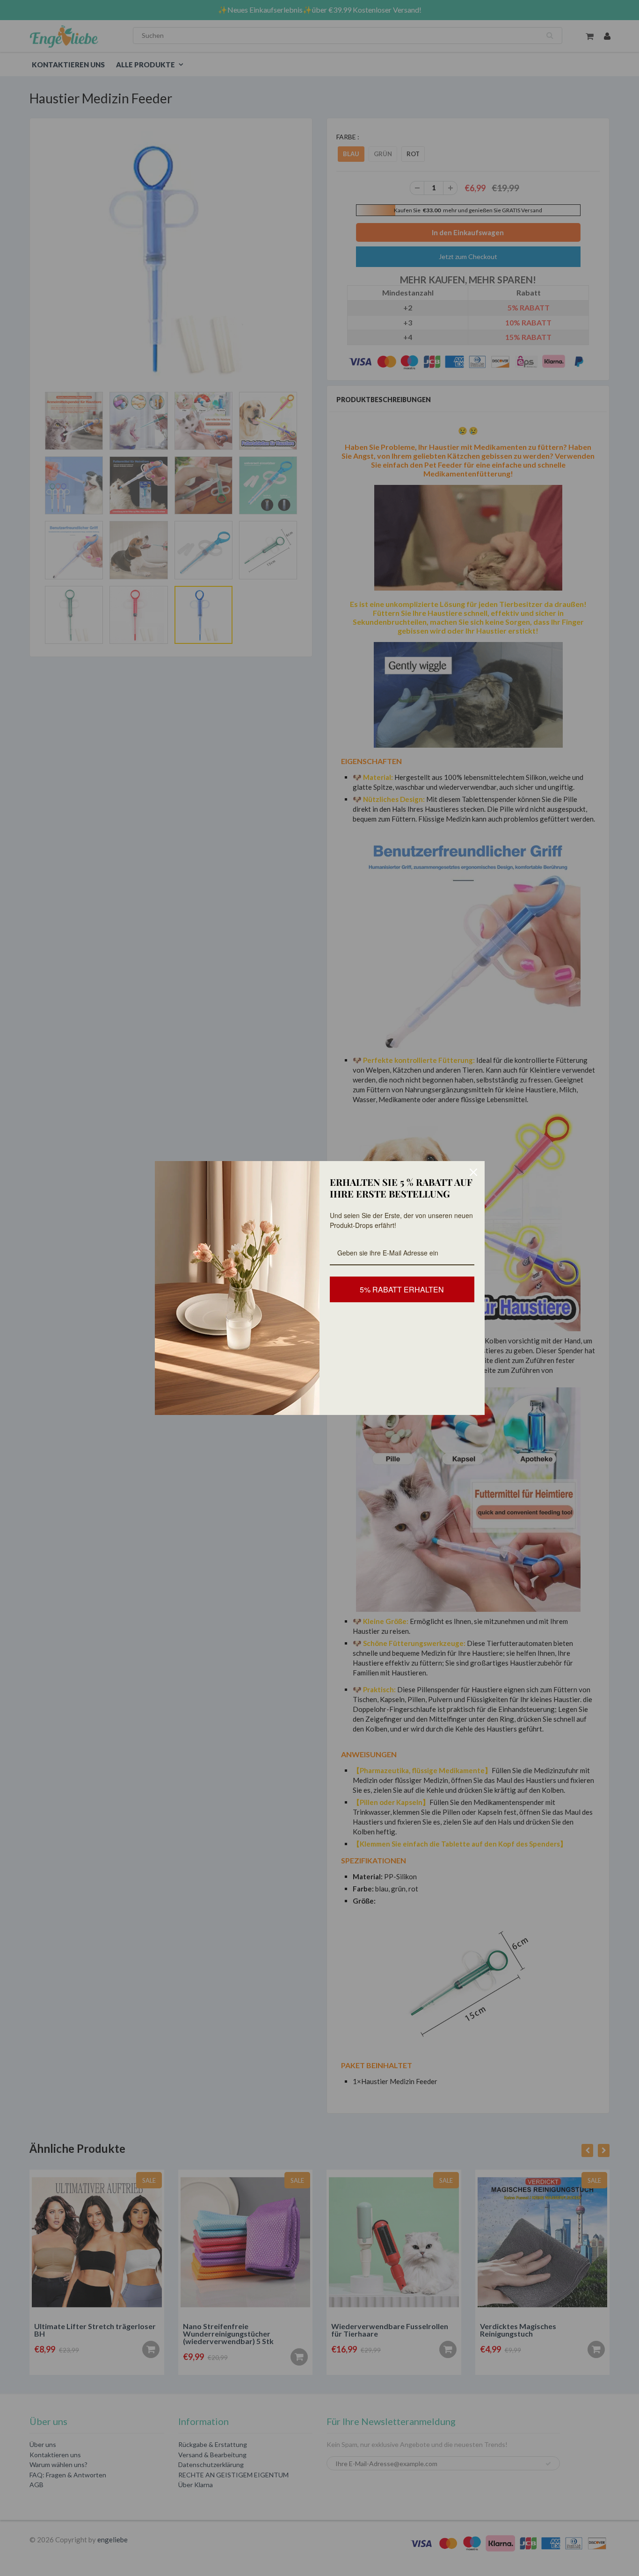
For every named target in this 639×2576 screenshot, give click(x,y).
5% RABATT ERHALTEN (402, 1289)
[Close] (473, 1172)
